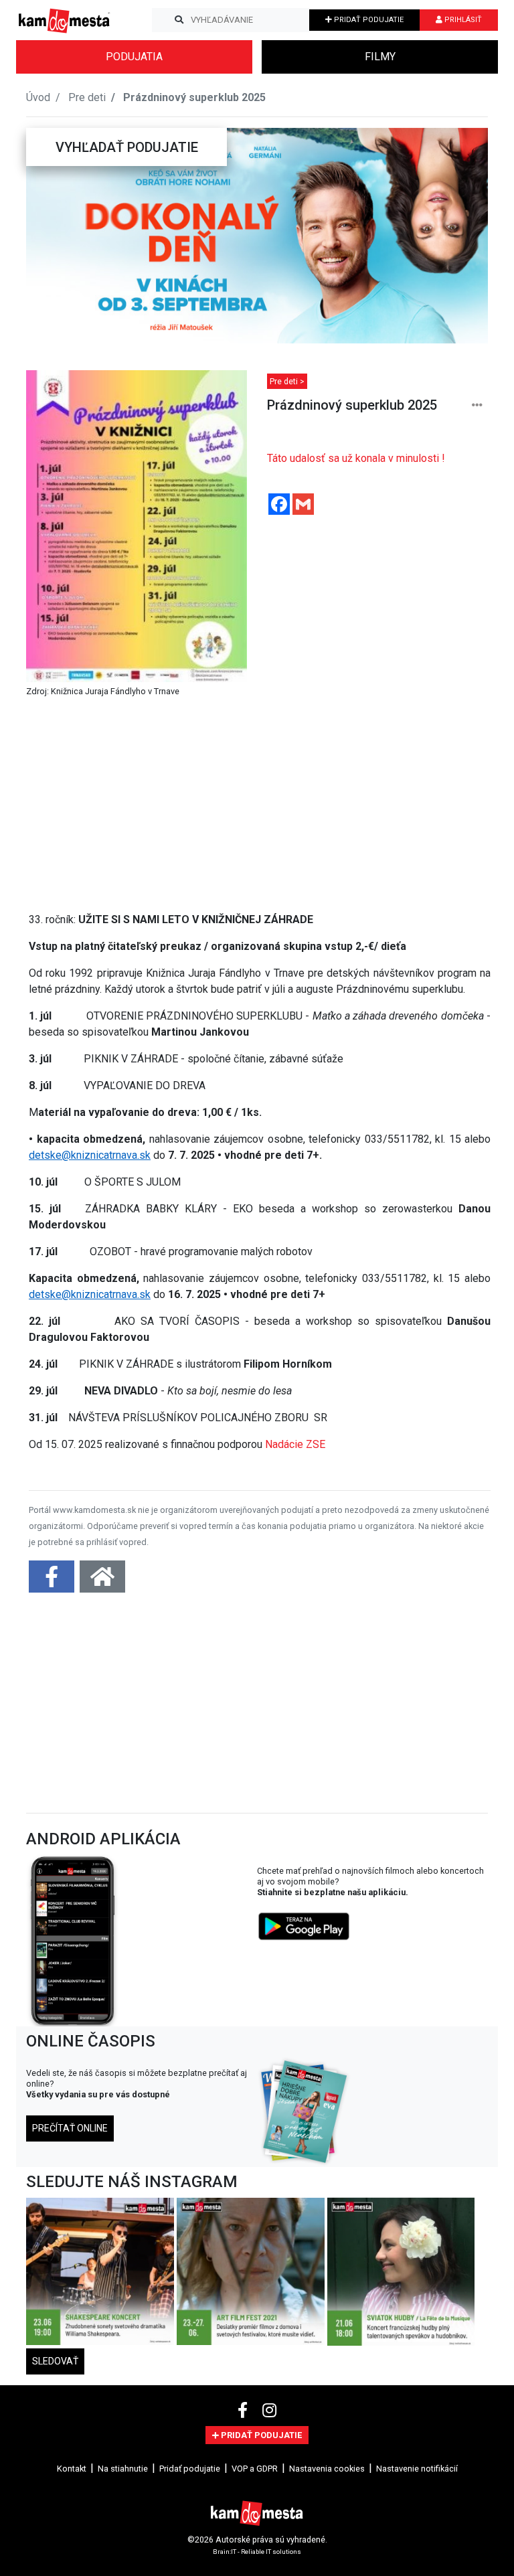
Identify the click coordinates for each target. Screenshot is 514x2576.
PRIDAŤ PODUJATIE (368, 20)
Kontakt (72, 2469)
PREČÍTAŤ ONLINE (70, 2128)
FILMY (380, 57)
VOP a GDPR (255, 2469)
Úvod (38, 97)
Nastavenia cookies (327, 2469)
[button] (52, 236)
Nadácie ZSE (295, 1444)
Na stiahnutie (123, 2469)
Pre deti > (287, 381)
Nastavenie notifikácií (417, 2469)
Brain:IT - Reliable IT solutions (257, 2551)
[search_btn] (179, 20)
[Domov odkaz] (102, 1581)
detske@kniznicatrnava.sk (90, 1155)
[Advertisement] (260, 807)
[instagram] (269, 2411)
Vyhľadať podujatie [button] (127, 147)
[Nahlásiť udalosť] (477, 405)
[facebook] (245, 2411)
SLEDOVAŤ (55, 2361)
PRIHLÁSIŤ (462, 20)
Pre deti (87, 97)
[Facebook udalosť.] (53, 1581)
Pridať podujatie (190, 2469)
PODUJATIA (134, 57)
